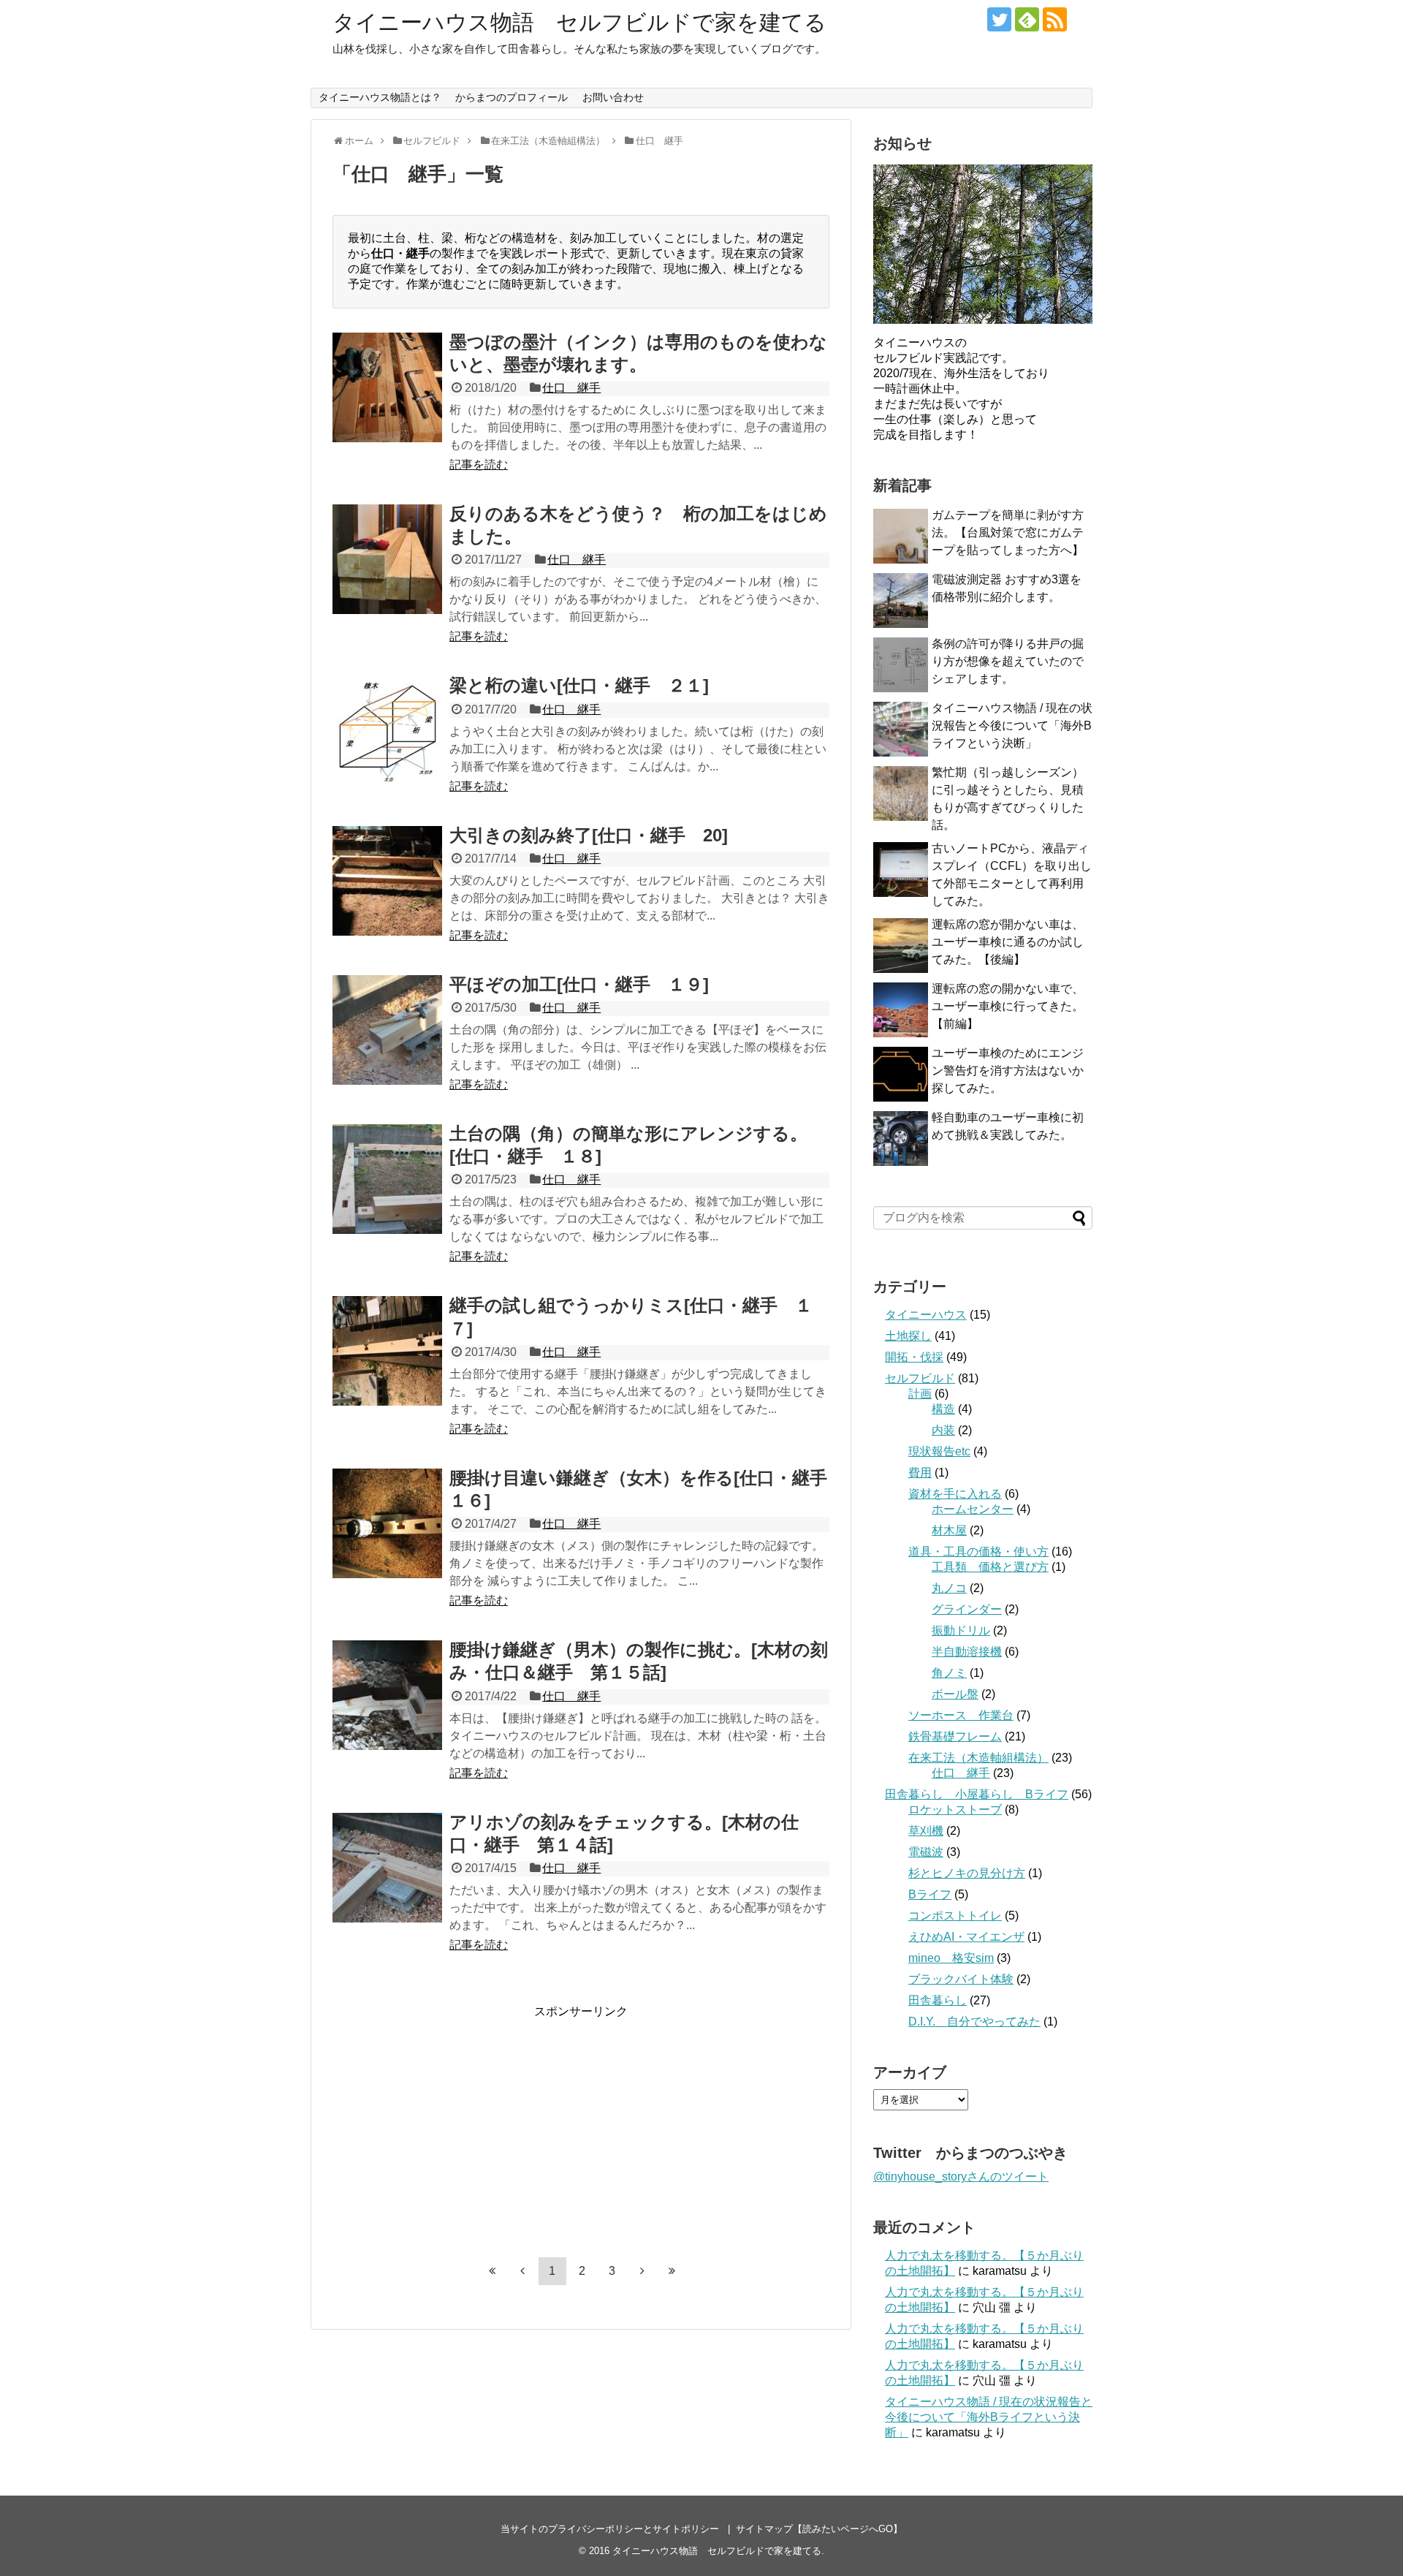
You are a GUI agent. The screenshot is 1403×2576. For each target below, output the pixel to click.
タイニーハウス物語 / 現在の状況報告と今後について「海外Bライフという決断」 (1012, 726)
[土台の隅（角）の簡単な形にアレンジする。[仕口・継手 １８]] (387, 1179)
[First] (493, 2270)
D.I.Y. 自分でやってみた (974, 2022)
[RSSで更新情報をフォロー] (1055, 19)
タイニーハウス (926, 1315)
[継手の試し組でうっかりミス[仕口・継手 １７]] (387, 1351)
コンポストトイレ (955, 1916)
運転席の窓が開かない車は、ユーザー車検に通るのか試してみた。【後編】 (1008, 942)
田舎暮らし (938, 2000)
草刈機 (926, 1831)
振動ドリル (961, 1630)
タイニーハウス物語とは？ (380, 97)
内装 (943, 1430)
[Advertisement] (455, 2122)
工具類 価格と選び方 (990, 1567)
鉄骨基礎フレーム (955, 1736)
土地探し (908, 1336)
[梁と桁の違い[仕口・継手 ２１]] (387, 731)
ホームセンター (973, 1509)
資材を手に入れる (955, 1494)
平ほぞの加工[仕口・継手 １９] (579, 984)
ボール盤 (955, 1694)
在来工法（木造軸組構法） (978, 1758)
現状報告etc (939, 1451)
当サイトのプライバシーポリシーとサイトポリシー (610, 2529)
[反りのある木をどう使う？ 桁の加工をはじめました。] (387, 559)
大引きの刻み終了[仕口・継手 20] (589, 835)
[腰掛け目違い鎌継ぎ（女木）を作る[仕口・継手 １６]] (387, 1523)
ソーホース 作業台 (961, 1715)
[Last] (672, 2270)
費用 (920, 1473)
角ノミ (949, 1673)
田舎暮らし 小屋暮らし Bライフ (977, 1794)
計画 (920, 1394)
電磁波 (926, 1852)
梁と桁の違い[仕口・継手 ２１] (579, 685)
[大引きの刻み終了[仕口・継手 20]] (387, 881)
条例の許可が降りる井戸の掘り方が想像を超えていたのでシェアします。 (1008, 661)
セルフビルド (920, 1378)
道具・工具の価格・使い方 (978, 1552)
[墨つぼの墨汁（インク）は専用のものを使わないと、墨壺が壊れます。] (387, 387)
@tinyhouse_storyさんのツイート (961, 2177)
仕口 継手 (571, 388)
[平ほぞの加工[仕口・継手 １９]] (387, 1030)
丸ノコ (949, 1588)
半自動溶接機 (967, 1652)
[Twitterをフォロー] (999, 19)
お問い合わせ (613, 97)
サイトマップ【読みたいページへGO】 (819, 2529)
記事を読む (479, 465)
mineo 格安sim (951, 1958)
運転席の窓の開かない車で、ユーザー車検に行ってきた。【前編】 (1008, 1006)
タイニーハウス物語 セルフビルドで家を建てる (579, 22)
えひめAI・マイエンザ (966, 1937)
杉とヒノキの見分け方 (967, 1873)
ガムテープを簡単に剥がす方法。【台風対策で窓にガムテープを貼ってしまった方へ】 (1008, 533)
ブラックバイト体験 (961, 1979)
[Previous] (522, 2270)
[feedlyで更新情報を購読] (1027, 19)
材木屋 (949, 1530)
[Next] (642, 2270)
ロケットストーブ (955, 1810)
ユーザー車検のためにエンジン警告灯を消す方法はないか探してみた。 (1008, 1071)
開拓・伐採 (914, 1357)
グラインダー (967, 1609)
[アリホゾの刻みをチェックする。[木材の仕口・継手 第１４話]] (387, 1868)
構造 (943, 1409)
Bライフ (930, 1894)
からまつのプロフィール (512, 97)
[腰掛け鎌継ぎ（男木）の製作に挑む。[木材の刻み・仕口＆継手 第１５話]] (387, 1695)
